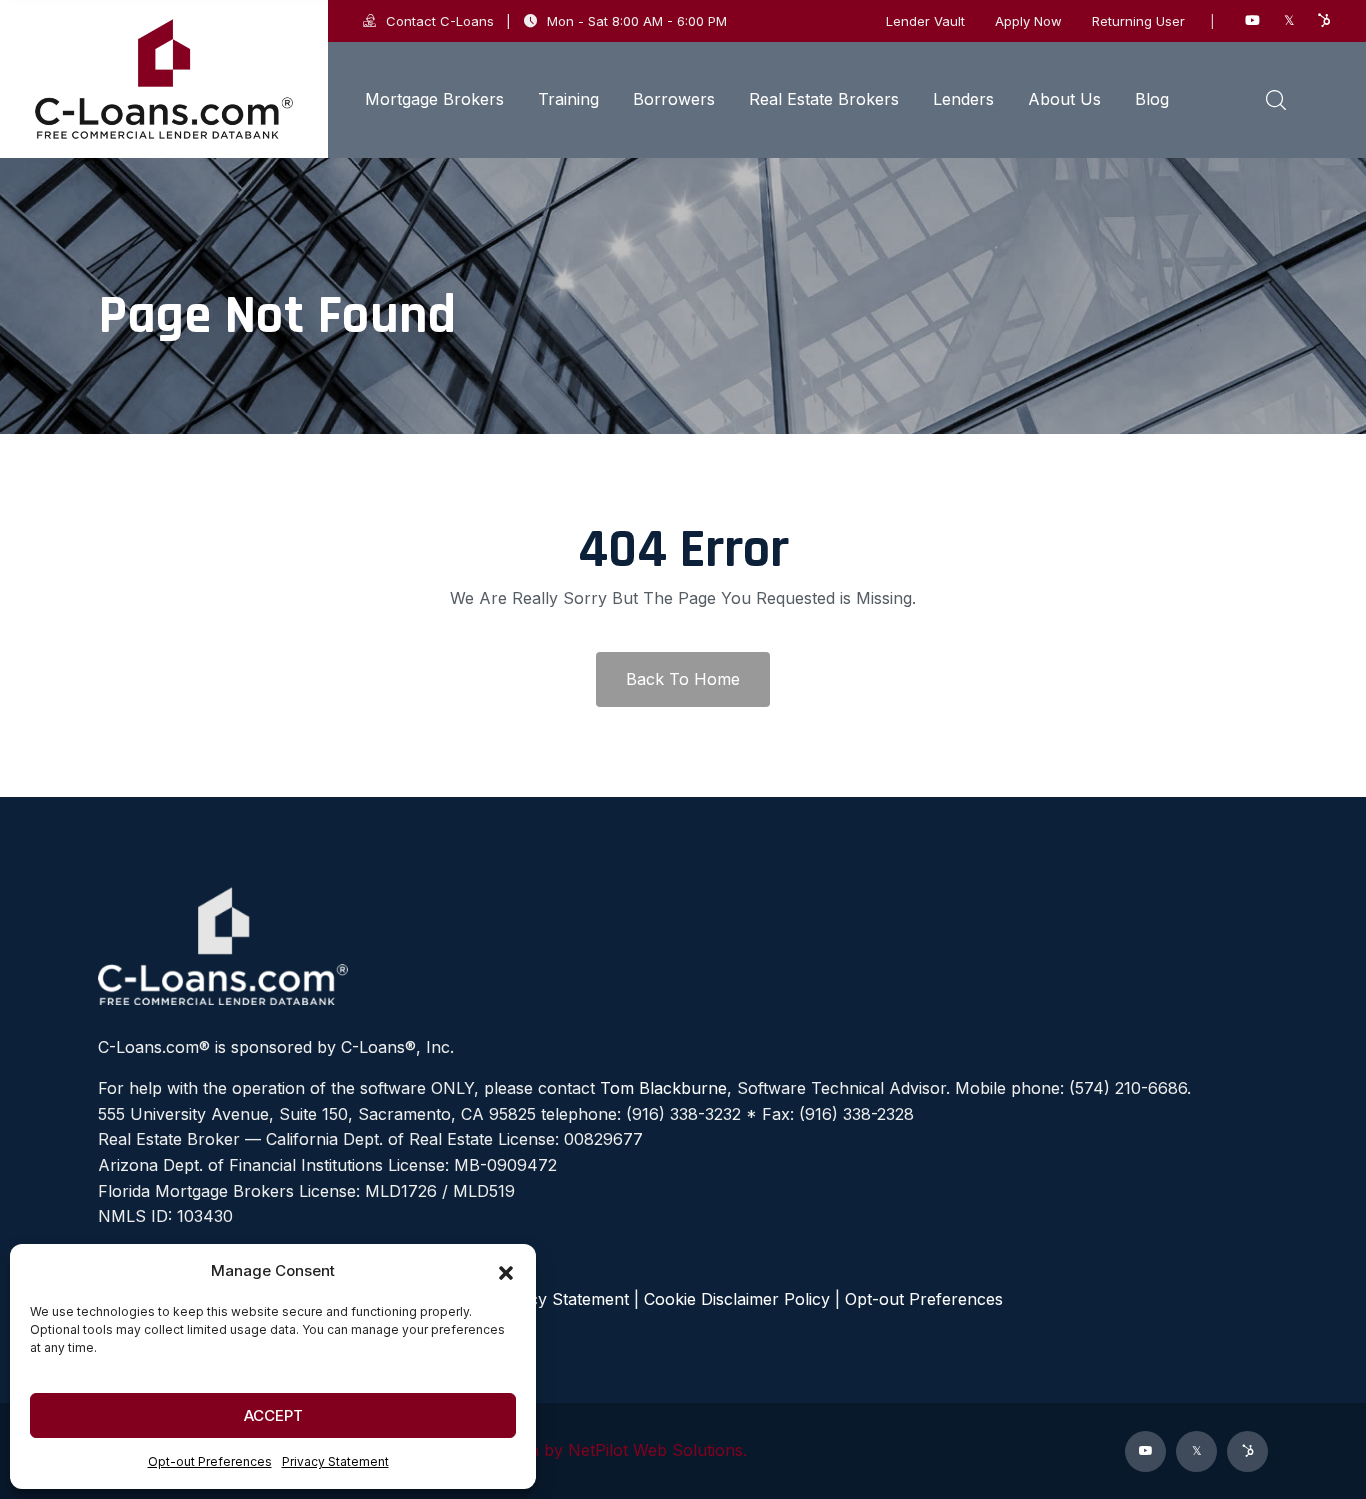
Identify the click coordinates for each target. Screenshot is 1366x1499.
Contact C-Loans (440, 21)
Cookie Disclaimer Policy (737, 1299)
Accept (273, 1415)
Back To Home (683, 679)
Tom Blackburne (663, 1088)
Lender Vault (925, 21)
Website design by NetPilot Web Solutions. (587, 1450)
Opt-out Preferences (210, 1461)
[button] (506, 1271)
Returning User (1138, 21)
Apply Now (1028, 21)
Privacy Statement (335, 1461)
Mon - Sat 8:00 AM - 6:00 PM (637, 21)
